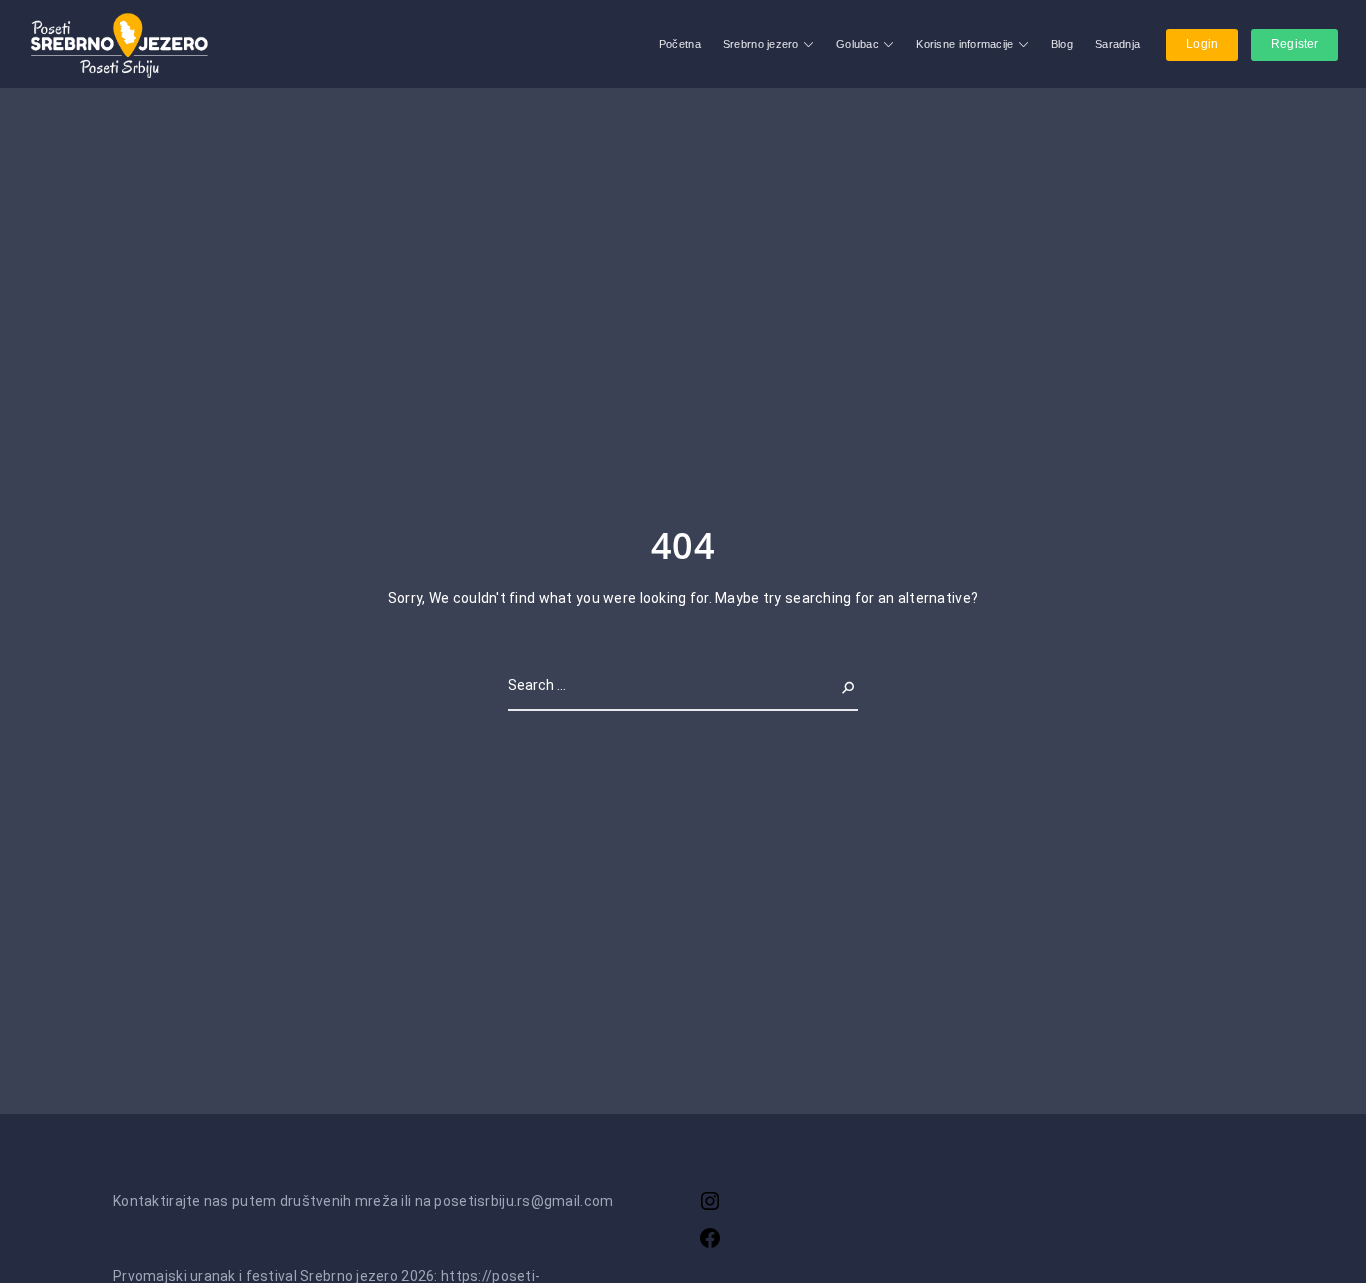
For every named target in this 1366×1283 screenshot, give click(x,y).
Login (1202, 44)
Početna (680, 44)
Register (1294, 44)
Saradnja (1117, 44)
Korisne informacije (964, 44)
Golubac (857, 44)
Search (835, 685)
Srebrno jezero (761, 44)
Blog (1062, 44)
